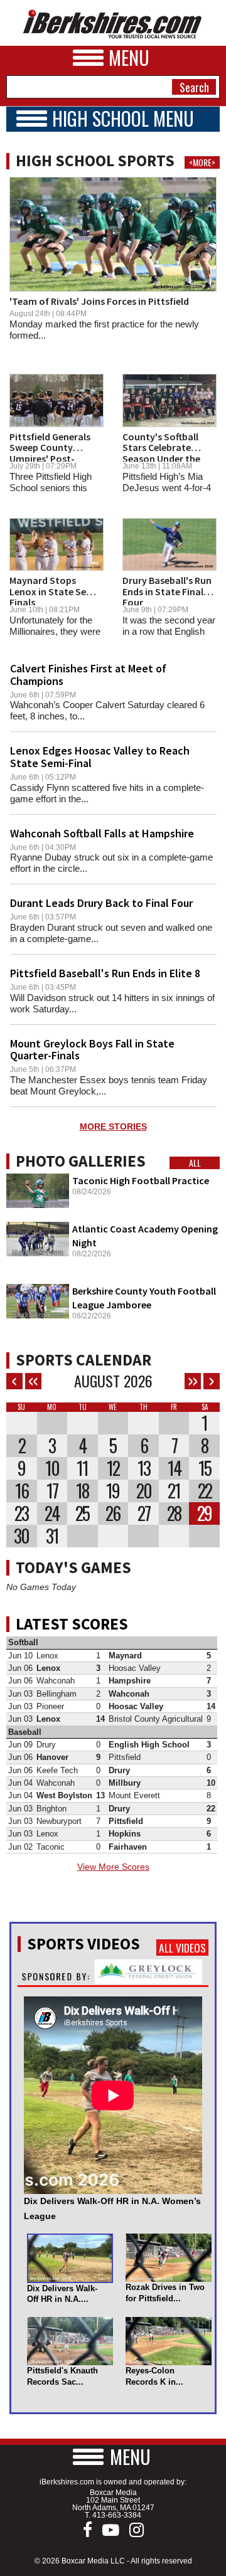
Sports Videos (83, 1944)
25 (82, 1513)
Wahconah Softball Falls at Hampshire (102, 833)
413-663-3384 (117, 2515)
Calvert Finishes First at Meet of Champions (88, 675)
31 (52, 1536)
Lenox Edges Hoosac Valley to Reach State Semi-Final (100, 757)
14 (174, 1468)
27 (144, 1513)
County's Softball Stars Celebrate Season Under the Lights (161, 453)
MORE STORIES (113, 1126)
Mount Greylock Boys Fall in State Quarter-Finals (92, 1050)
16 (22, 1491)
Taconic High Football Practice (141, 1180)
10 (52, 1468)
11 (82, 1468)
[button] (113, 2457)
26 (113, 1513)
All (195, 1163)
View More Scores (113, 1867)
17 (52, 1491)
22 (205, 1491)
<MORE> (202, 162)
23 (21, 1513)
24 (52, 1513)
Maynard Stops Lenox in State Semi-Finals (55, 591)
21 (174, 1491)
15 (205, 1468)
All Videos (182, 1948)
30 (21, 1536)
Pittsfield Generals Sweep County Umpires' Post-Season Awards (50, 453)
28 (174, 1513)
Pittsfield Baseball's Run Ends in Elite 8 (105, 973)
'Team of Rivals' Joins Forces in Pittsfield (99, 301)
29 (204, 1513)
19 (113, 1491)
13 (144, 1468)
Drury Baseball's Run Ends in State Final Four (167, 591)
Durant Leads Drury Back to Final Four (101, 903)
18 (82, 1491)
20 (144, 1491)
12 (113, 1468)
